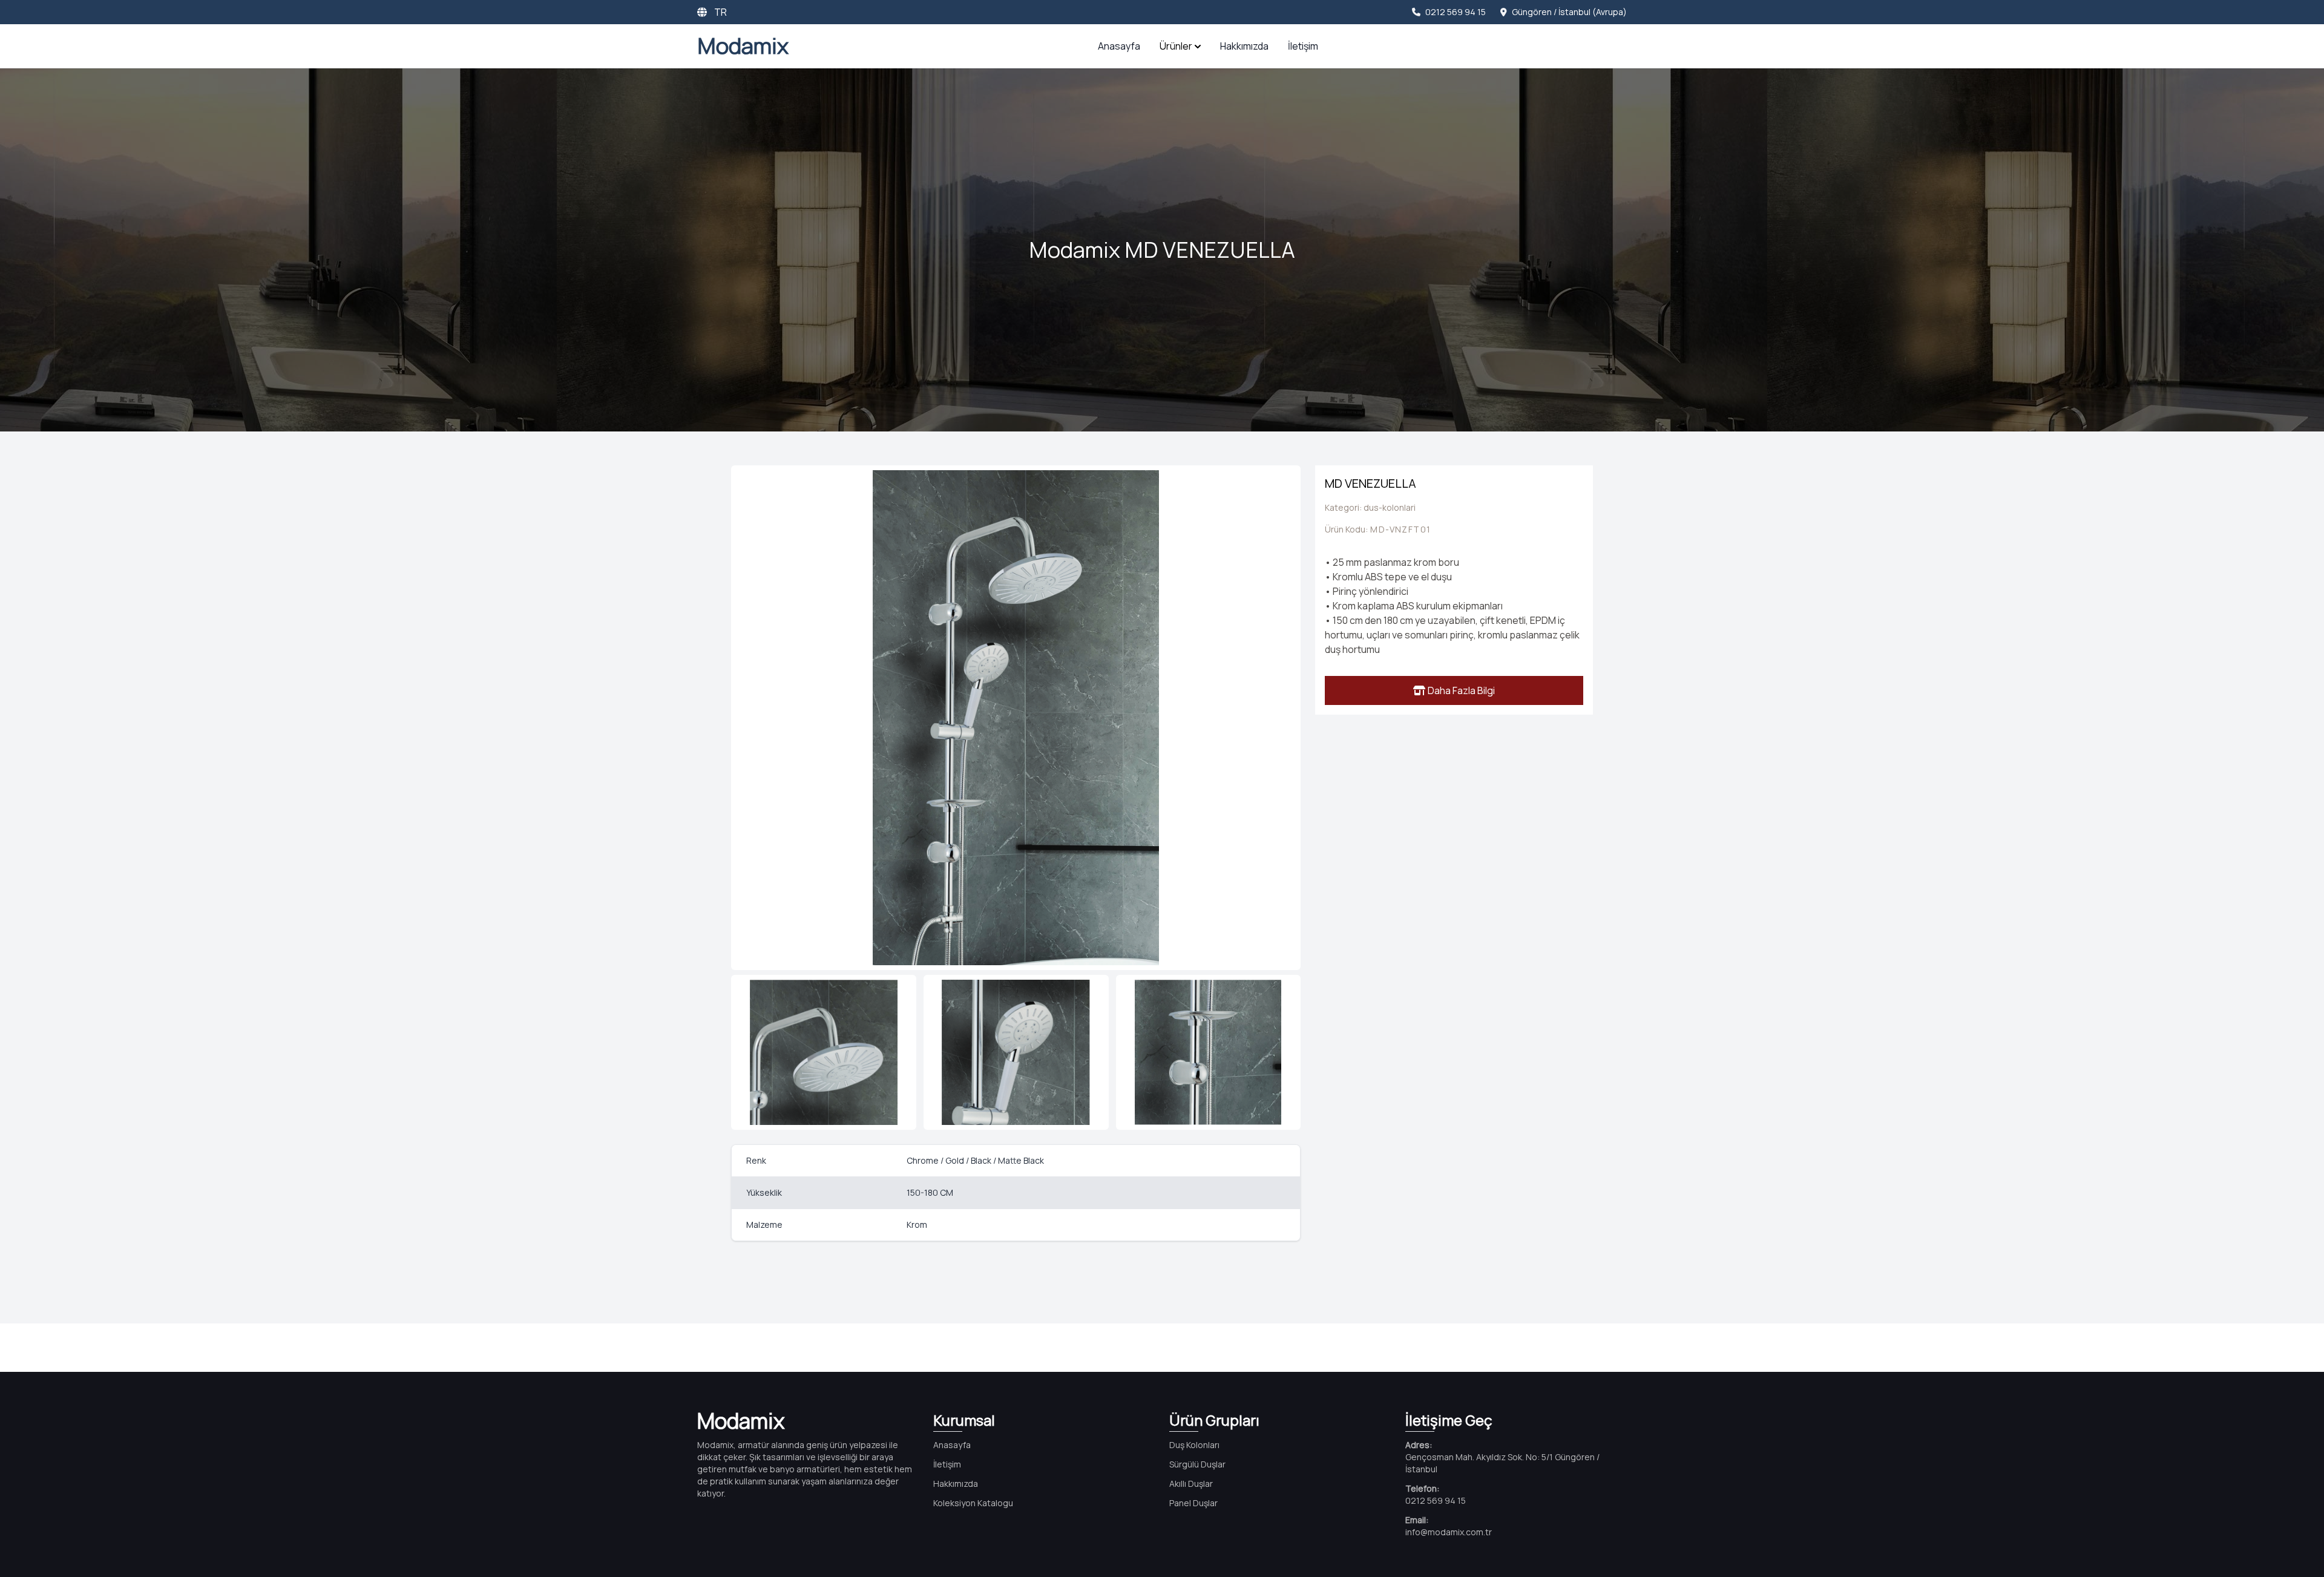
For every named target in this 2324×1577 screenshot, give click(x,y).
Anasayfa (1119, 46)
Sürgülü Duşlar (1197, 1464)
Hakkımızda (1244, 46)
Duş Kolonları (1194, 1445)
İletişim (1303, 46)
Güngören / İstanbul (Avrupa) (1569, 12)
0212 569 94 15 (1456, 12)
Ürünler (1176, 46)
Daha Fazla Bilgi (1461, 690)
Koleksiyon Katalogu (973, 1503)
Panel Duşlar (1193, 1503)
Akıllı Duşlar (1191, 1484)
